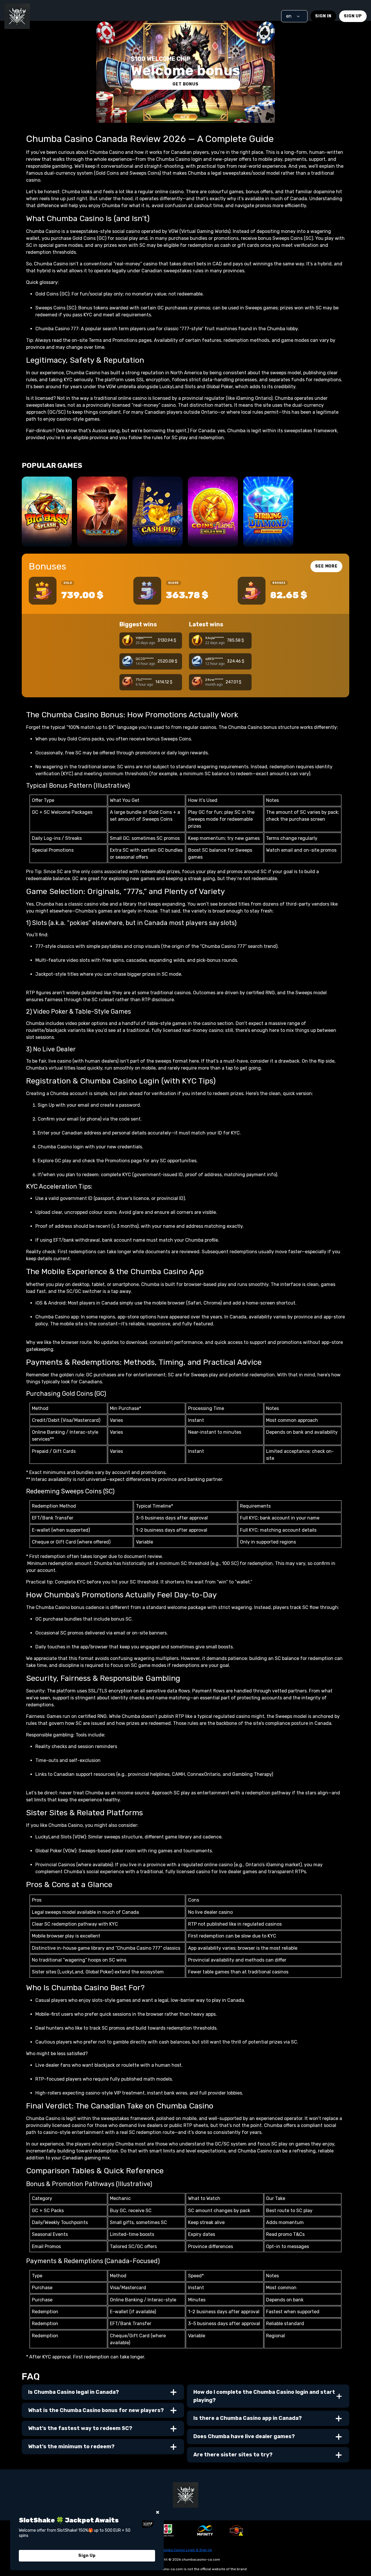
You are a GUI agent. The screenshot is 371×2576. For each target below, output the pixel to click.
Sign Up (353, 16)
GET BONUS (185, 84)
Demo (47, 536)
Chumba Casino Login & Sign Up (186, 2550)
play (47, 520)
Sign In (323, 16)
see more (326, 566)
